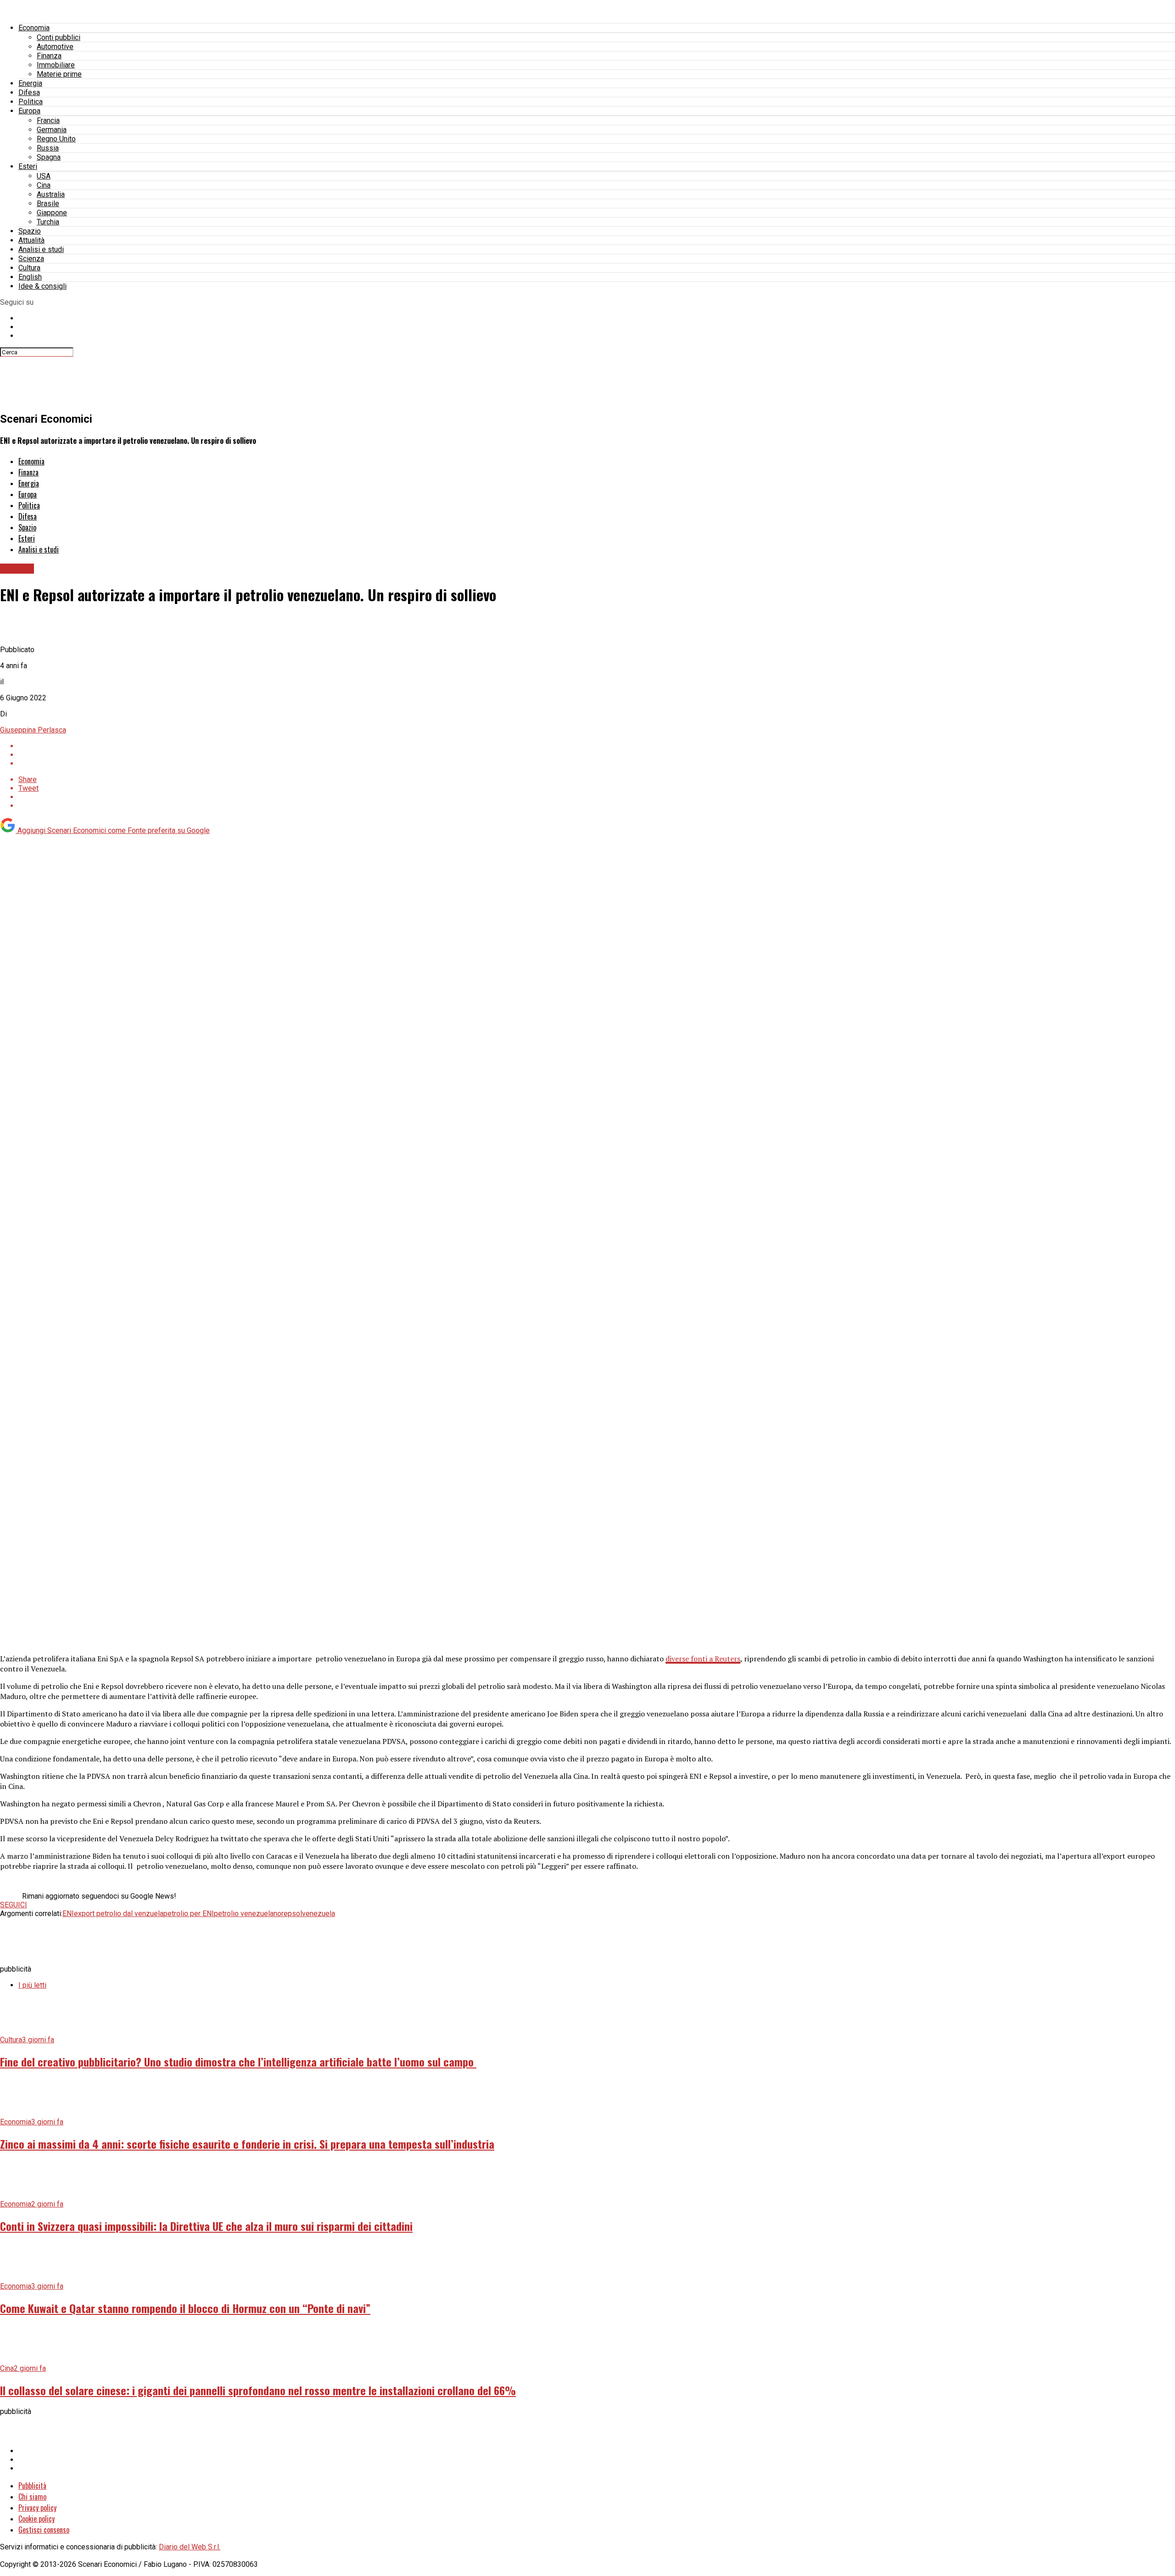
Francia (48, 120)
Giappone (52, 213)
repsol (292, 1914)
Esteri (28, 166)
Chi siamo (32, 2497)
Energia (30, 83)
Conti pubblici (59, 37)
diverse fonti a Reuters (703, 1659)
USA (44, 176)
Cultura (29, 268)
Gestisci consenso (44, 2530)
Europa (29, 111)
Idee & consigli (42, 286)
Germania (52, 130)
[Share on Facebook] (597, 746)
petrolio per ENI (189, 1914)
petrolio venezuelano (248, 1914)
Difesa (29, 92)
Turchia (48, 222)
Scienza (31, 259)
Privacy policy (37, 2508)
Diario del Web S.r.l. (190, 2547)
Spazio (30, 231)
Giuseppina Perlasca (33, 730)
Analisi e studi (41, 249)
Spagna (49, 157)
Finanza (49, 56)
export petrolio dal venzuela (119, 1914)
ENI (68, 1914)
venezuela (319, 1914)
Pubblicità (32, 2486)
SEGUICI (14, 1905)
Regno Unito (56, 139)
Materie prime (59, 74)
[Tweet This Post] (597, 755)
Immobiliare (56, 65)
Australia (51, 194)
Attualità (31, 240)
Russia (48, 148)
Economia (34, 28)
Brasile (48, 204)
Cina (44, 185)
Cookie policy (36, 2519)
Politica (31, 102)
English (30, 277)
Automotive (55, 47)
